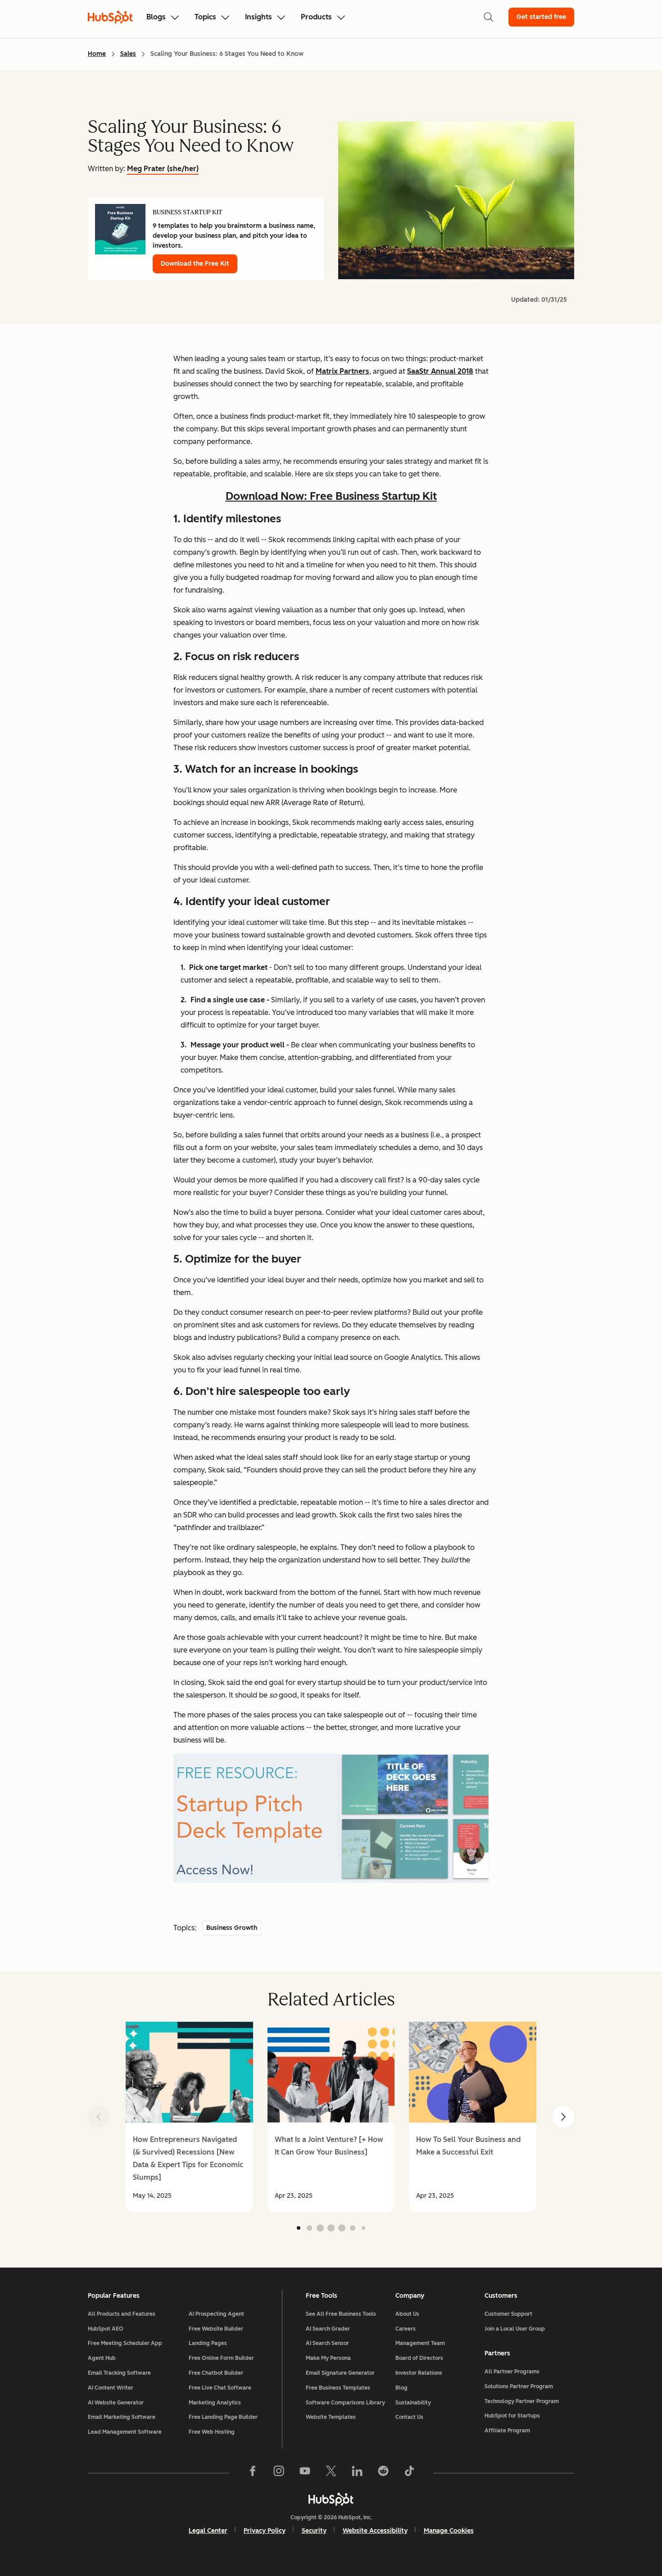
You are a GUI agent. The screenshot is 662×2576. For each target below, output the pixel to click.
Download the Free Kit (195, 264)
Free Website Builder (216, 2329)
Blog (401, 2388)
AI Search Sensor (327, 2343)
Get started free (541, 17)
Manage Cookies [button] (449, 2531)
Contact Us (409, 2417)
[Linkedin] (357, 2473)
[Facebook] (253, 2473)
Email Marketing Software (122, 2417)
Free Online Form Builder (221, 2358)
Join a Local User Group (515, 2329)
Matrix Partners (342, 371)
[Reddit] (383, 2473)
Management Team (420, 2343)
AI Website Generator (116, 2403)
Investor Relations (419, 2373)
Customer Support (508, 2314)
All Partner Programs (512, 2372)
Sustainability (413, 2403)
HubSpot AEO (106, 2329)
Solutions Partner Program (519, 2386)
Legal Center (208, 2531)
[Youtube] (305, 2473)
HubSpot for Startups (512, 2416)
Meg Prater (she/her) (163, 169)
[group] (189, 2117)
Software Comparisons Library (345, 2403)
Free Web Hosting (212, 2432)
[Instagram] (279, 2473)
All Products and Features (122, 2314)
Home (97, 54)
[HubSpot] (331, 2499)
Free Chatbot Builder (216, 2373)
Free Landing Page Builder (223, 2417)
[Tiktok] (409, 2473)
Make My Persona (328, 2358)
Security (314, 2531)
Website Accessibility (375, 2531)
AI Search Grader (328, 2329)
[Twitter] (331, 2473)
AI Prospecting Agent (216, 2314)
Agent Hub (102, 2358)
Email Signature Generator (340, 2373)
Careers (406, 2329)
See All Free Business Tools (341, 2314)
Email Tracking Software (119, 2373)
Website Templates (331, 2417)
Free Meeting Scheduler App (125, 2343)
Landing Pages (208, 2343)
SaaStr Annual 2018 (440, 371)
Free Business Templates (338, 2388)
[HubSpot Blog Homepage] (110, 17)
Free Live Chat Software (220, 2388)
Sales (128, 54)
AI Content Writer (111, 2388)
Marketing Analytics (215, 2403)
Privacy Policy (265, 2531)
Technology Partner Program (522, 2401)
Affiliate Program (507, 2431)
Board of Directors (419, 2358)
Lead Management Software (125, 2432)
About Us (407, 2314)
